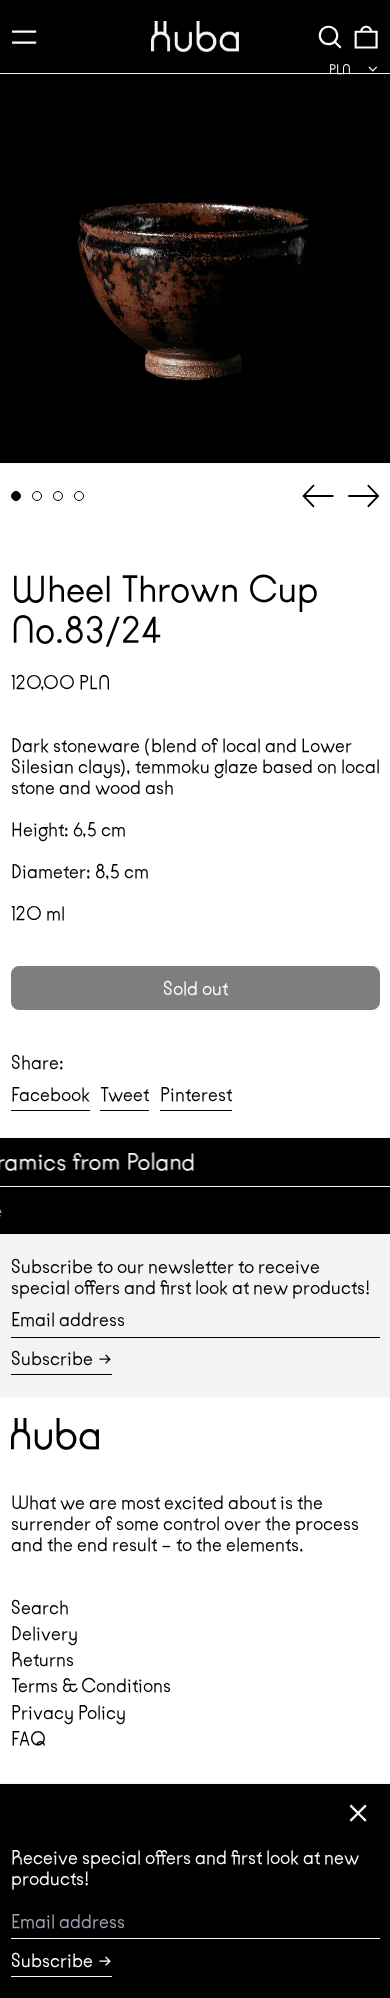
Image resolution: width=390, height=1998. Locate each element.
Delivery (44, 1633)
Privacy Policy (68, 1712)
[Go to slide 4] (79, 496)
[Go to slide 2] (37, 496)
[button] (330, 36)
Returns (42, 1659)
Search (40, 1607)
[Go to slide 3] (58, 496)
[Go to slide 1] (16, 496)
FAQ (28, 1738)
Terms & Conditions (91, 1685)
